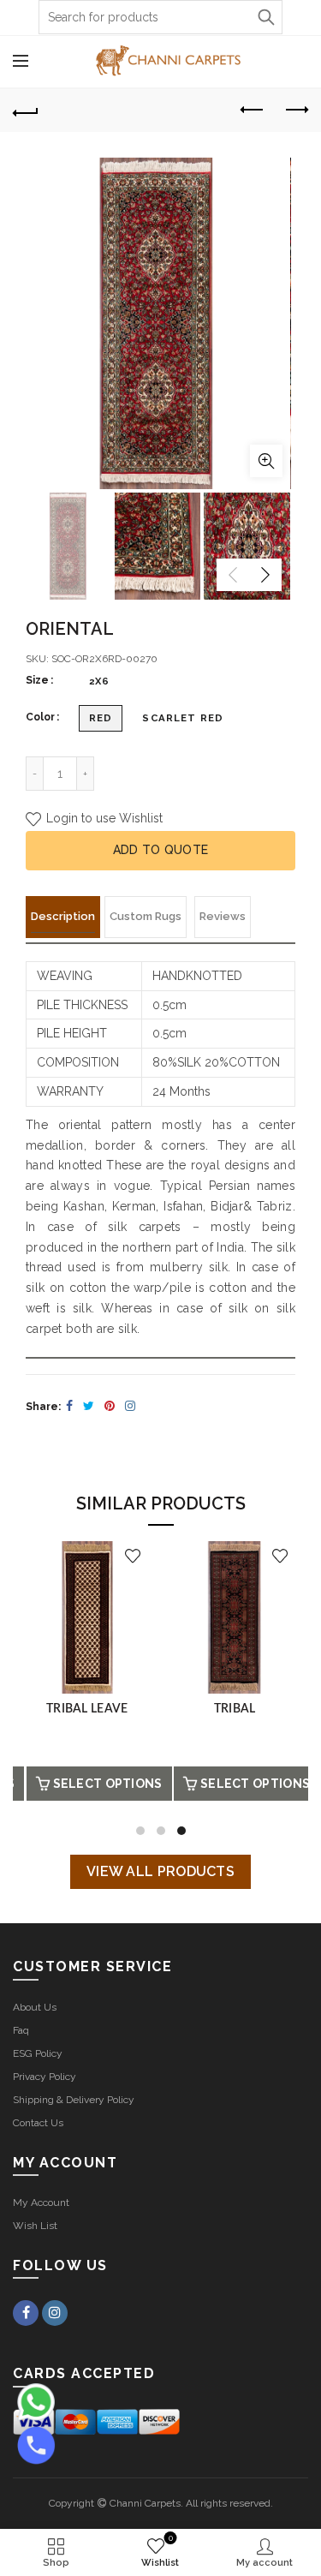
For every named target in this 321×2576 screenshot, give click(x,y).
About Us (35, 2007)
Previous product (253, 111)
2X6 (99, 681)
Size (37, 680)
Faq (21, 2030)
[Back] (26, 111)
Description (63, 916)
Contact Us (38, 2123)
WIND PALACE (248, 1709)
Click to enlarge (266, 461)
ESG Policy (38, 2053)
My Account (41, 2202)
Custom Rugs (146, 916)
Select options (121, 1784)
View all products (160, 1871)
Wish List (35, 2226)
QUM (101, 1709)
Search (265, 17)
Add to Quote (161, 850)
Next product (295, 111)
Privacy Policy (45, 2077)
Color (40, 717)
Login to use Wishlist (103, 818)
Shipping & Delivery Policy (74, 2100)
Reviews (223, 916)
